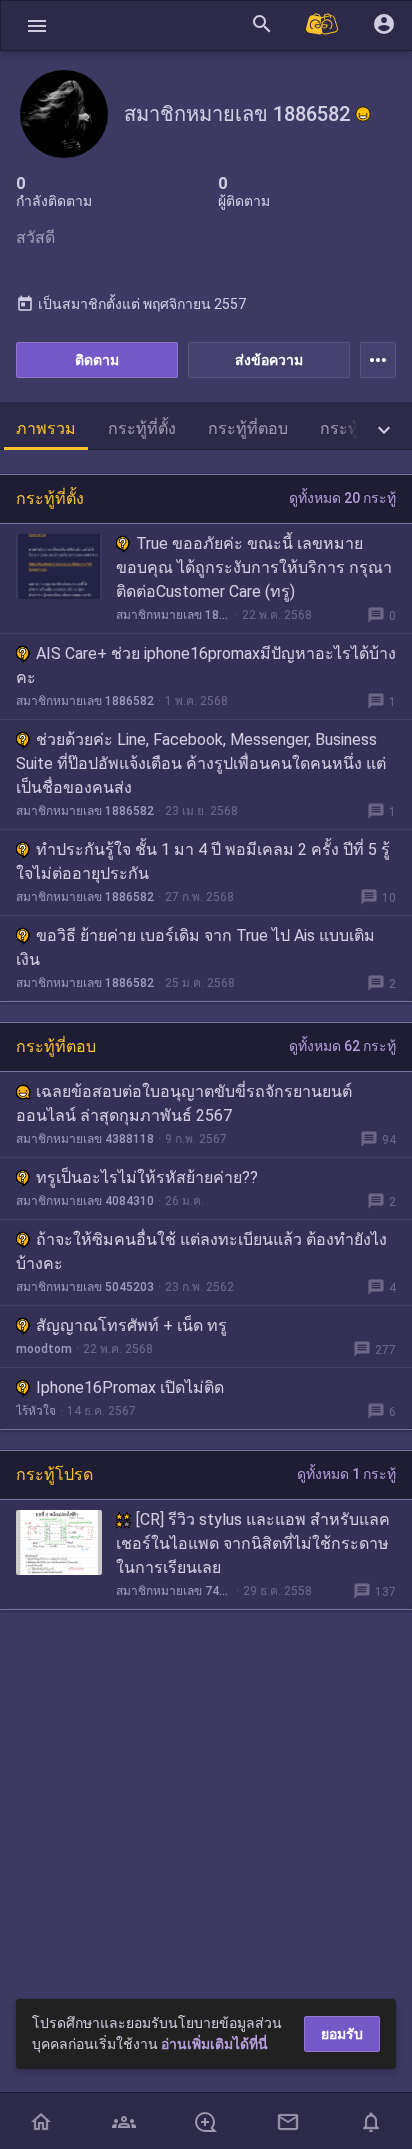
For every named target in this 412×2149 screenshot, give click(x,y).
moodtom (44, 1349)
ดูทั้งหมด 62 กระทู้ (342, 1046)
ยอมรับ (342, 2034)
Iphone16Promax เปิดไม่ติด (130, 1387)
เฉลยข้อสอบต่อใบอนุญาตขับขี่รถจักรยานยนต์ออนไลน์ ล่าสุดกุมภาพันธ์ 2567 (184, 1103)
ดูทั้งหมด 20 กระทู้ (342, 498)
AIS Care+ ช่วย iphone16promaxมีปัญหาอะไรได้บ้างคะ (206, 665)
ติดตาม (97, 360)
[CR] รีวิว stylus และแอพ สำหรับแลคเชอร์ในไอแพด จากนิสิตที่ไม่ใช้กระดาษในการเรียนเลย (253, 1543)
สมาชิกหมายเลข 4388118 (85, 1139)
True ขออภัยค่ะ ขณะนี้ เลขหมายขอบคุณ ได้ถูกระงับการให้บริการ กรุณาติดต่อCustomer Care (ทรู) (254, 567)
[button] (37, 25)
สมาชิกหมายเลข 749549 (174, 1591)
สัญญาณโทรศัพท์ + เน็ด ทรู (131, 1325)
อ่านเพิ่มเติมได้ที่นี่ (214, 2044)
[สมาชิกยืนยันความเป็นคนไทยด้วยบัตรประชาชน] (363, 114)
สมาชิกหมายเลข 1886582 (173, 615)
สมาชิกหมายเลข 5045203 (85, 1287)
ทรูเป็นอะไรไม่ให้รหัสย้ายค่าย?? (147, 1177)
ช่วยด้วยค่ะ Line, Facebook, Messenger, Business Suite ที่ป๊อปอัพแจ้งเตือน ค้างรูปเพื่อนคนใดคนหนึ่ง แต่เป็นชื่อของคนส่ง (201, 763)
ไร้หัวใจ (36, 1411)
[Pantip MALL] (323, 25)
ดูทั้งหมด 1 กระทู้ (346, 1474)
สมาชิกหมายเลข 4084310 (85, 1201)
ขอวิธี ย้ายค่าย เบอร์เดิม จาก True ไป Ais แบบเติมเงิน (195, 947)
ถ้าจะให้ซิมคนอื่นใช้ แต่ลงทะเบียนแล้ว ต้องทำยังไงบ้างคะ (201, 1251)
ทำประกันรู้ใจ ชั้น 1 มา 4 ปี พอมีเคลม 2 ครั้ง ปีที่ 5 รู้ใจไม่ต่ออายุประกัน (203, 861)
